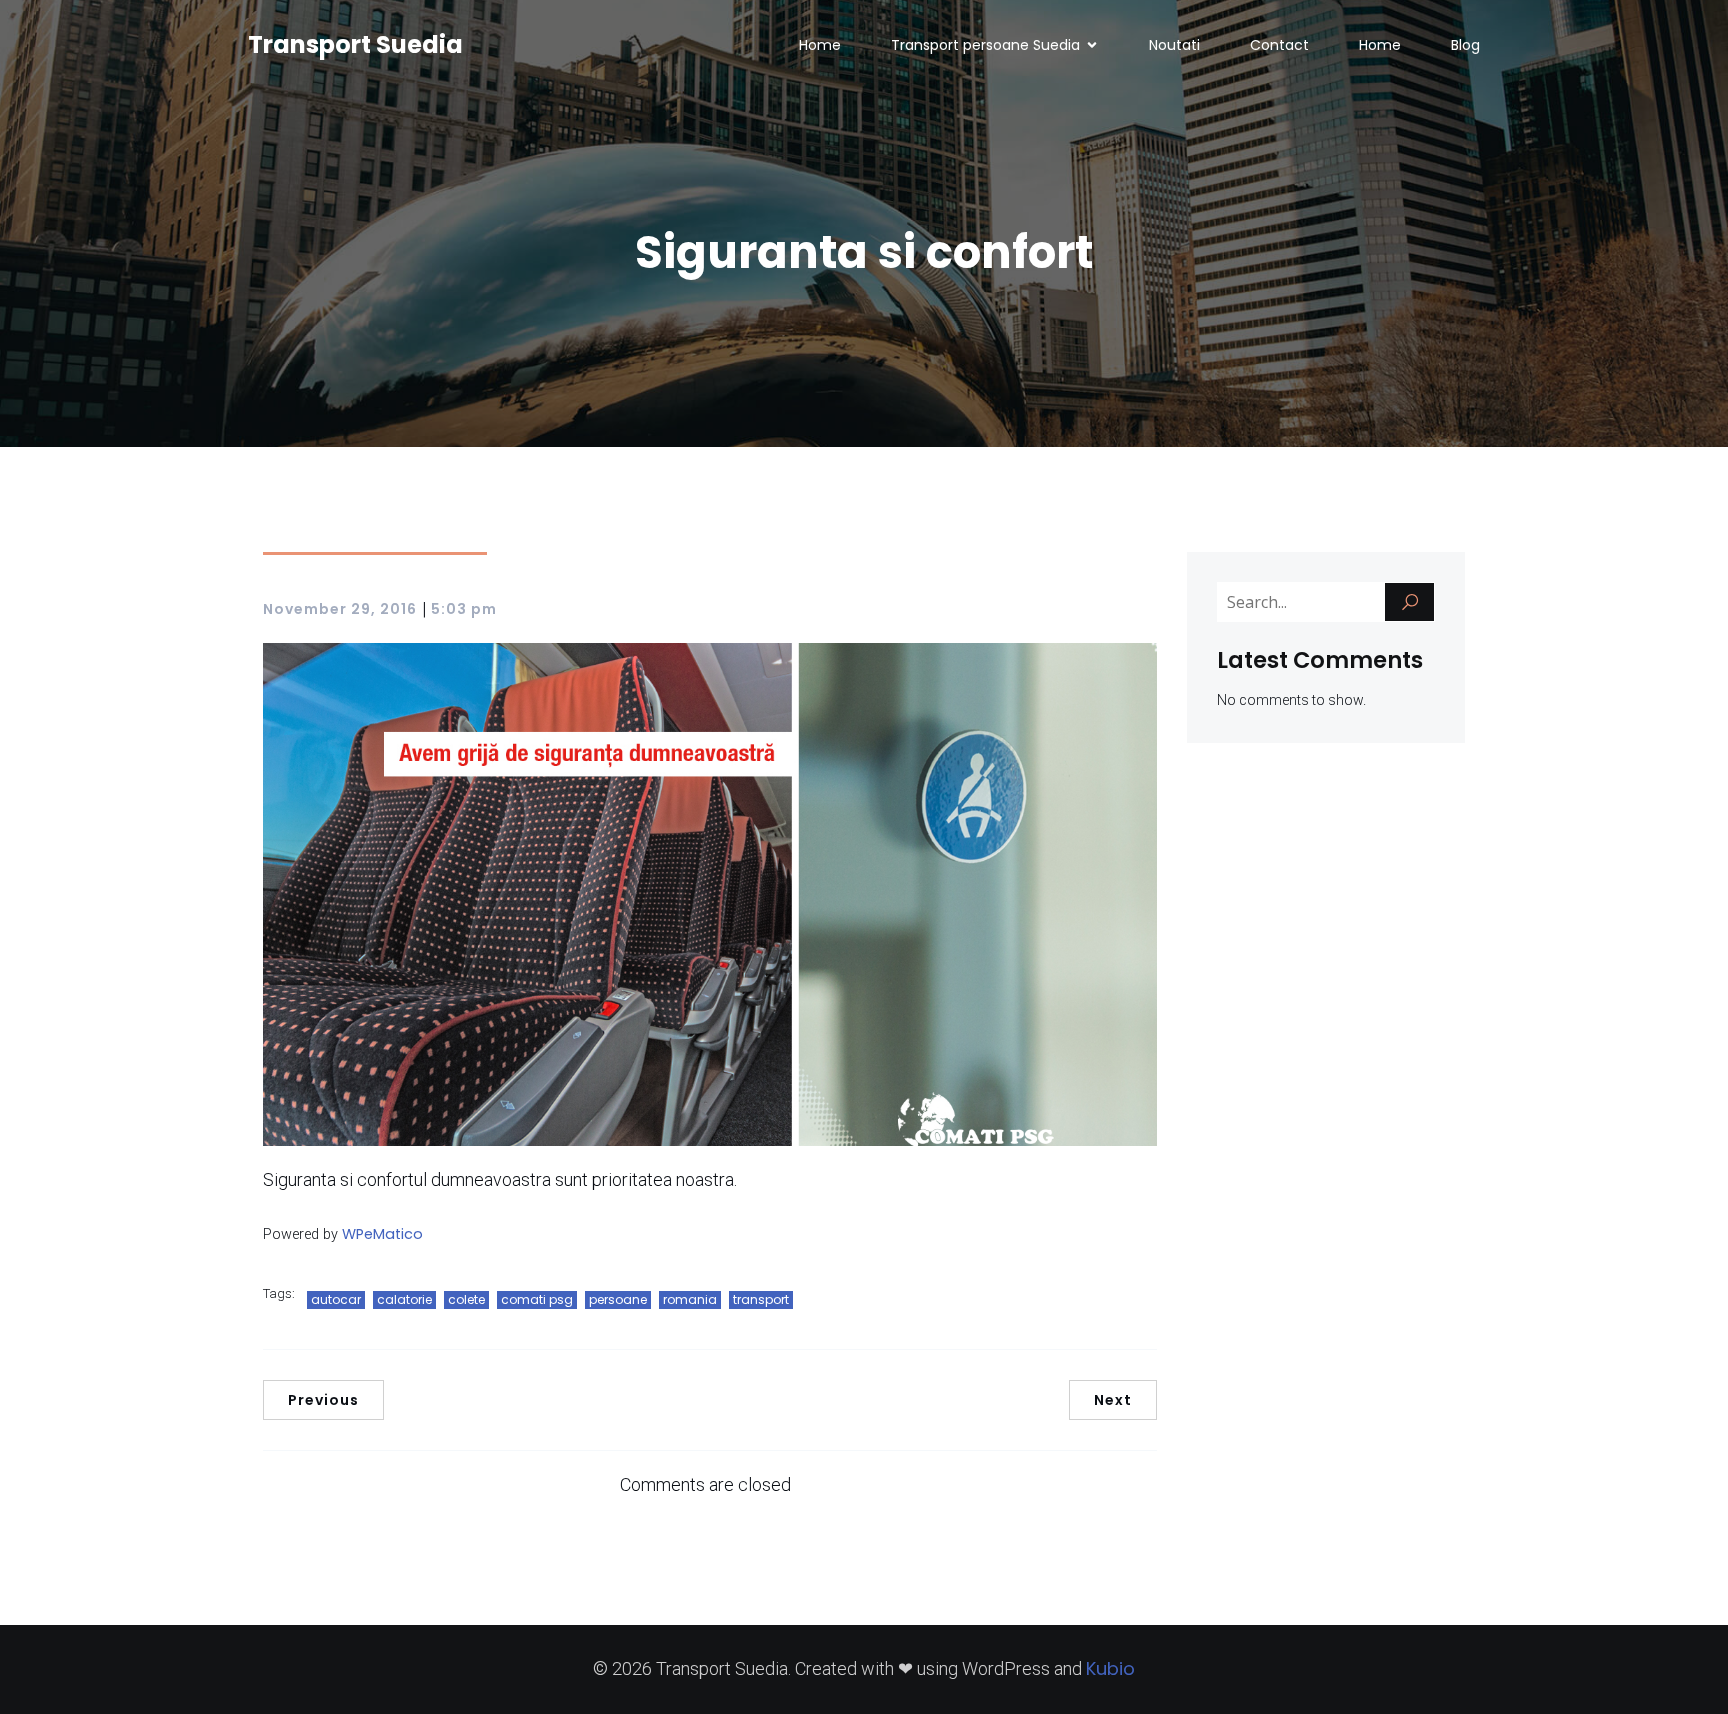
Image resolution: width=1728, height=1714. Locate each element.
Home (820, 45)
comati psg (537, 1299)
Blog (1465, 45)
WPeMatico (382, 1234)
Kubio (1110, 1668)
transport (761, 1299)
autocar (336, 1299)
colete (466, 1299)
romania (690, 1299)
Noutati (1174, 45)
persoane (618, 1299)
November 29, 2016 (340, 609)
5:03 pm (464, 609)
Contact (1279, 45)
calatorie (404, 1299)
